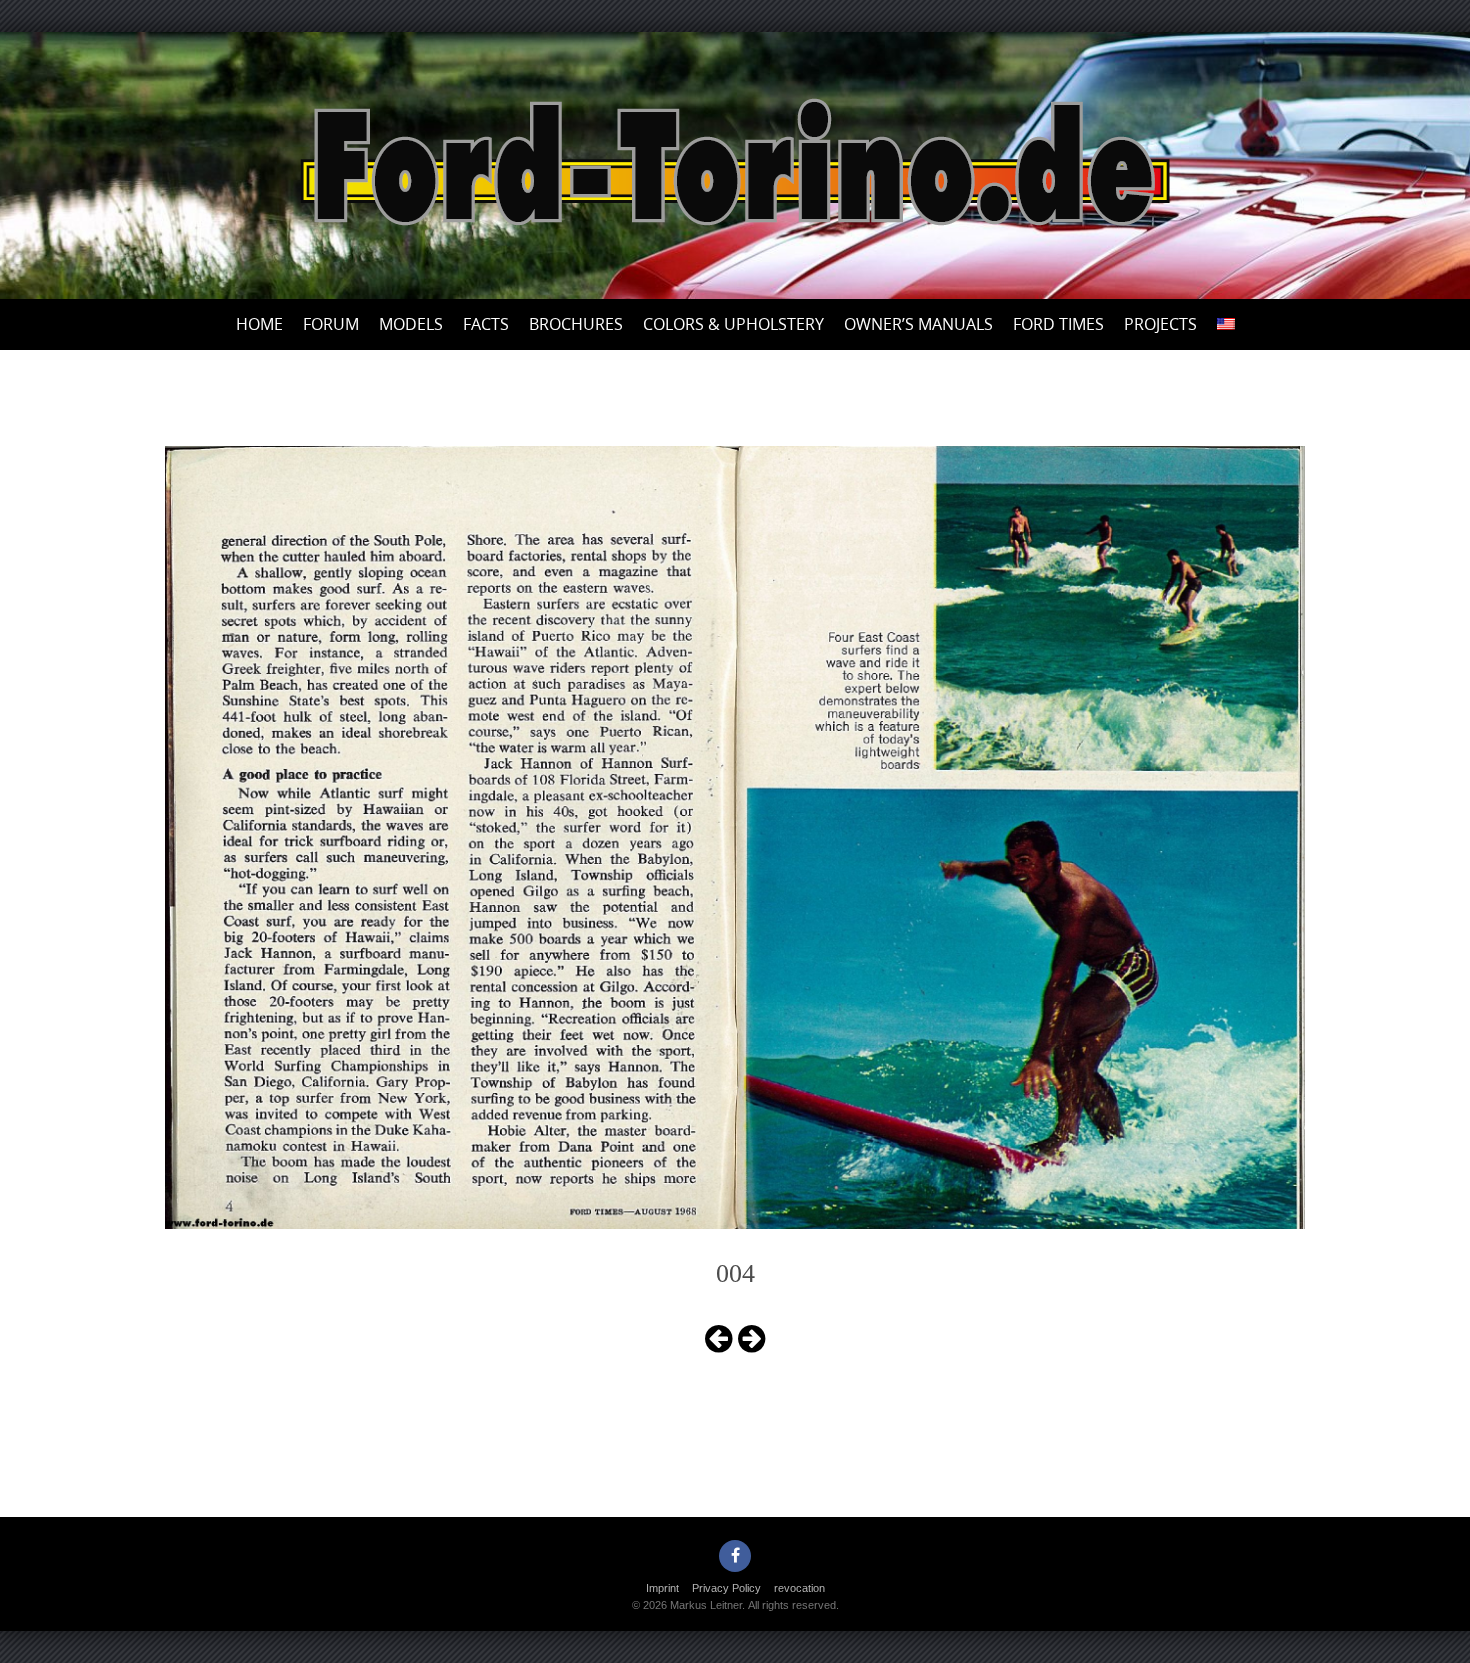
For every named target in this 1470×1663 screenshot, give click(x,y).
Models (411, 324)
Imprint (662, 1588)
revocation (799, 1588)
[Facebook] (735, 1556)
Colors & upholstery (733, 324)
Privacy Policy (726, 1588)
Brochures (576, 324)
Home (259, 324)
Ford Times (1058, 324)
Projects (1160, 324)
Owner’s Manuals (918, 324)
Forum (331, 324)
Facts (486, 324)
